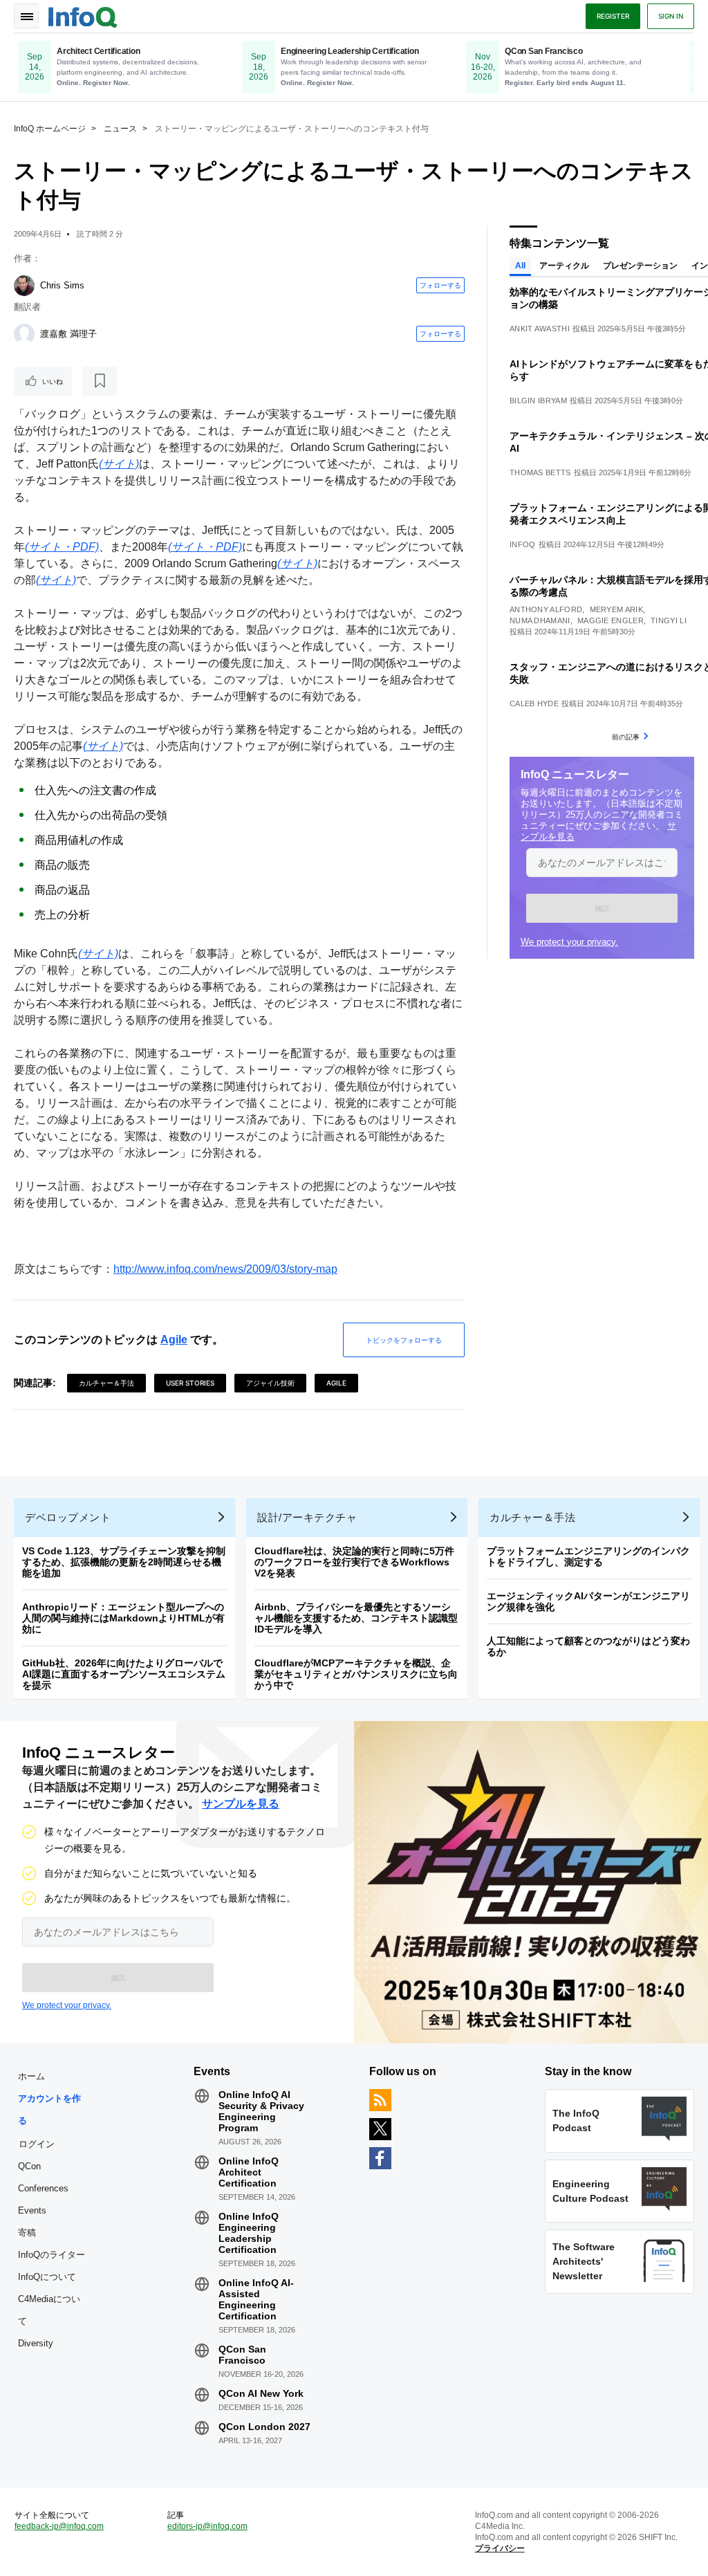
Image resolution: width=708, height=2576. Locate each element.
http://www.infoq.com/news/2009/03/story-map (225, 1269)
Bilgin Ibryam (538, 401)
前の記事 (626, 737)
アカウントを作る (49, 2109)
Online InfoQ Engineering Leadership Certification (249, 2233)
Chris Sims (62, 285)
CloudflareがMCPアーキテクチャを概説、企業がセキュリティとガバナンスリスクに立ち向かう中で (356, 1674)
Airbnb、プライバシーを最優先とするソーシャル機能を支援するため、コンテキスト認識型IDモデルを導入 (356, 1618)
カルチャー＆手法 (106, 1383)
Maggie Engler (611, 620)
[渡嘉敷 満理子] (24, 334)
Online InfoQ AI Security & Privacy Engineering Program (261, 2111)
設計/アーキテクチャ (307, 1517)
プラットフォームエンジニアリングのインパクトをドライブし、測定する (588, 1556)
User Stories (190, 1383)
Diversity (36, 2343)
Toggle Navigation (26, 16)
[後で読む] (100, 381)
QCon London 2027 (264, 2427)
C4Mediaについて (49, 2310)
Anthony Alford (546, 609)
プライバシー (500, 2548)
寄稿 (27, 2233)
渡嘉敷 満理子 (68, 334)
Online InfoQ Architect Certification (249, 2172)
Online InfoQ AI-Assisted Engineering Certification (256, 2299)
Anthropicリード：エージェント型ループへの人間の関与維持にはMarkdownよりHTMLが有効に (123, 1618)
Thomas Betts (540, 472)
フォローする (440, 285)
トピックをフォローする (404, 1340)
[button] (602, 908)
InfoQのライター (52, 2255)
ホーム (31, 2076)
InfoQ (523, 544)
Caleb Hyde (534, 703)
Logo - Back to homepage (83, 15)
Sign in (671, 16)
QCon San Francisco (242, 2355)
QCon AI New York (261, 2393)
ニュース (120, 129)
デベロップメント (68, 1517)
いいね (53, 381)
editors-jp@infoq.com (207, 2526)
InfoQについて (47, 2277)
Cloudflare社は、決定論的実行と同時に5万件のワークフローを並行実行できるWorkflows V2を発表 (354, 1562)
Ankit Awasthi (540, 329)
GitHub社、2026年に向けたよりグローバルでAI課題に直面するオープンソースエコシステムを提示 (124, 1674)
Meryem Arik (616, 609)
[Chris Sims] (24, 286)
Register (613, 16)
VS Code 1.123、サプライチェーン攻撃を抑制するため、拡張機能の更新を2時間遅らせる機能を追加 (124, 1562)
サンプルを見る (241, 1804)
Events (32, 2210)
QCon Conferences (43, 2177)
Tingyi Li (669, 620)
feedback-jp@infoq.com (59, 2526)
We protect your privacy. (569, 942)
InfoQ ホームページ (50, 129)
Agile (174, 1340)
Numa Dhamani (540, 620)
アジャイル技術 (270, 1383)
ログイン (37, 2144)
